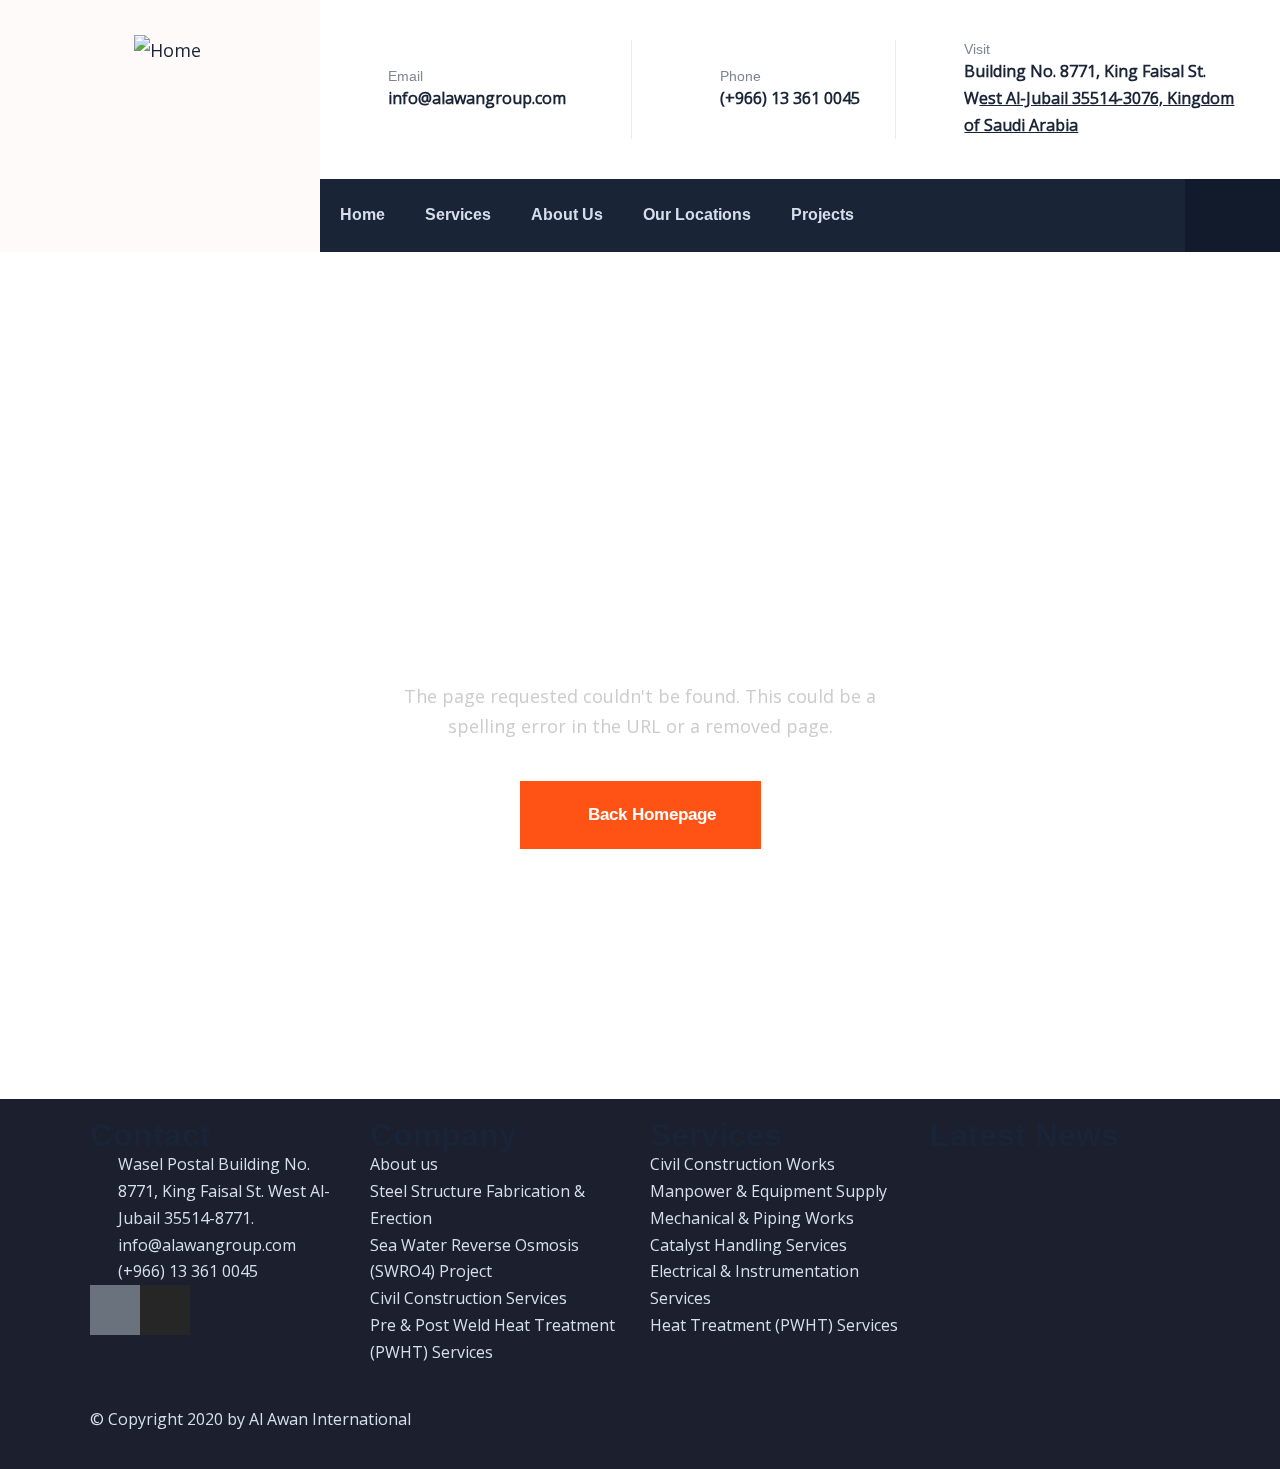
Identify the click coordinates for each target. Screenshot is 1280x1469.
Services (458, 214)
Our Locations (697, 214)
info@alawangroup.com (477, 98)
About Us (567, 214)
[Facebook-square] (115, 1310)
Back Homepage (652, 814)
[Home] (167, 50)
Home (362, 214)
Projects (822, 214)
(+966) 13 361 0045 (790, 98)
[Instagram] (165, 1310)
